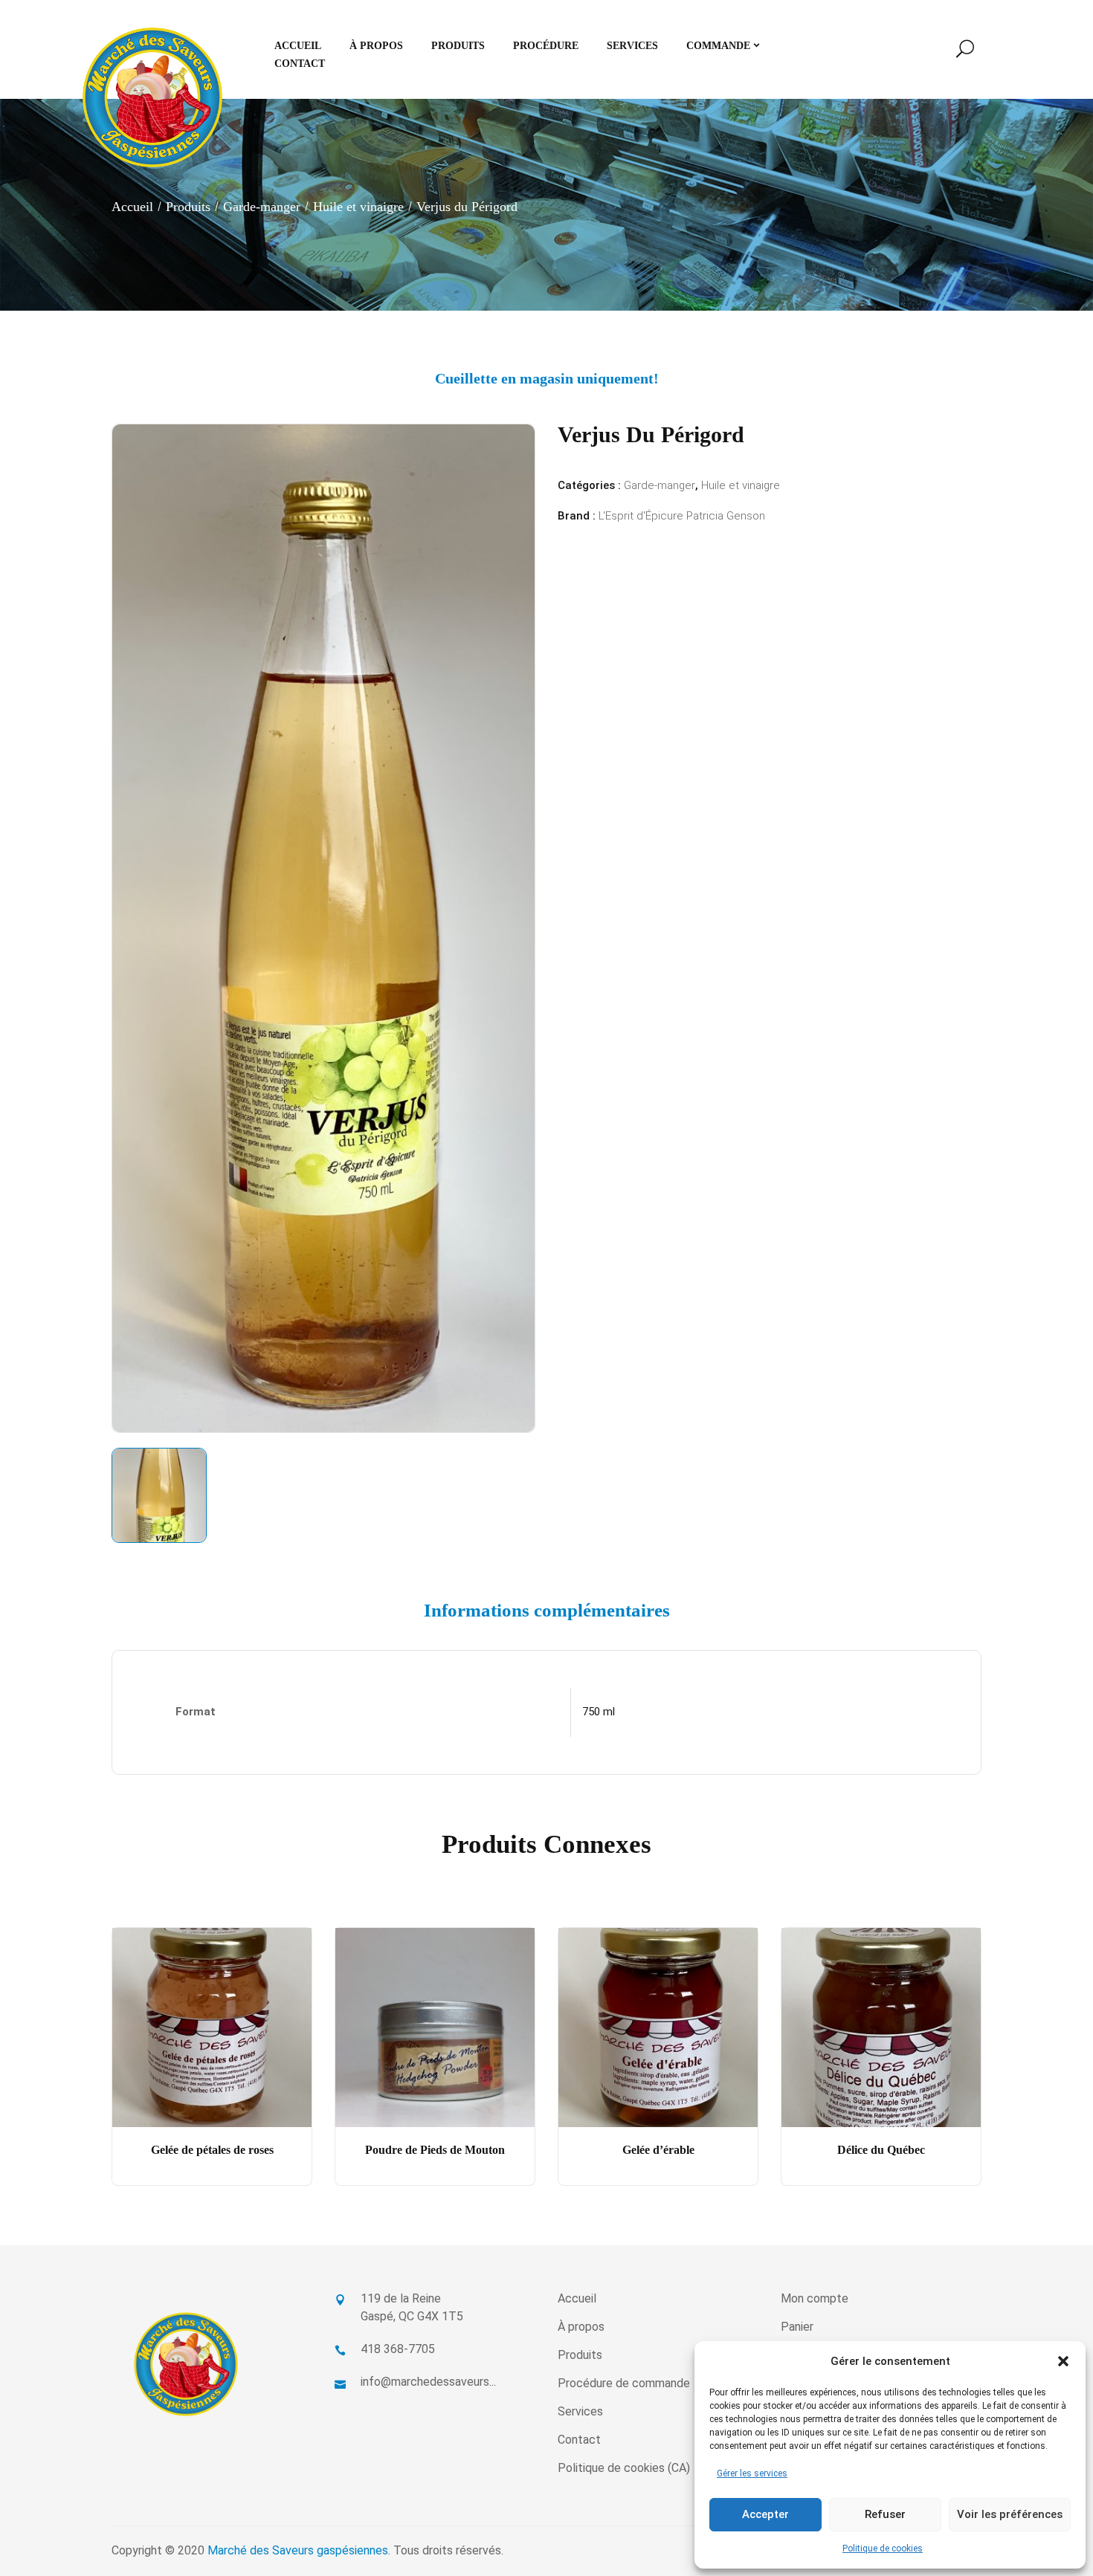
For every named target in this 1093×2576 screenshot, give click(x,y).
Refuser (885, 2514)
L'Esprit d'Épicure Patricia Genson (682, 516)
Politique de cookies (883, 2549)
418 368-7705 (398, 2349)
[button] (1063, 2361)
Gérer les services (752, 2473)
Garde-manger (262, 207)
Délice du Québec (881, 2150)
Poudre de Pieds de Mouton (435, 2150)
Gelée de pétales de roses (212, 2150)
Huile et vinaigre (358, 207)
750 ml (599, 1712)
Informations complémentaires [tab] (547, 1610)
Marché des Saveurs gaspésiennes (298, 2550)
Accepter (765, 2514)
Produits (188, 207)
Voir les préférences (1010, 2514)
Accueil (132, 207)
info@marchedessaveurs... (428, 2382)
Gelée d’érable (658, 2150)
